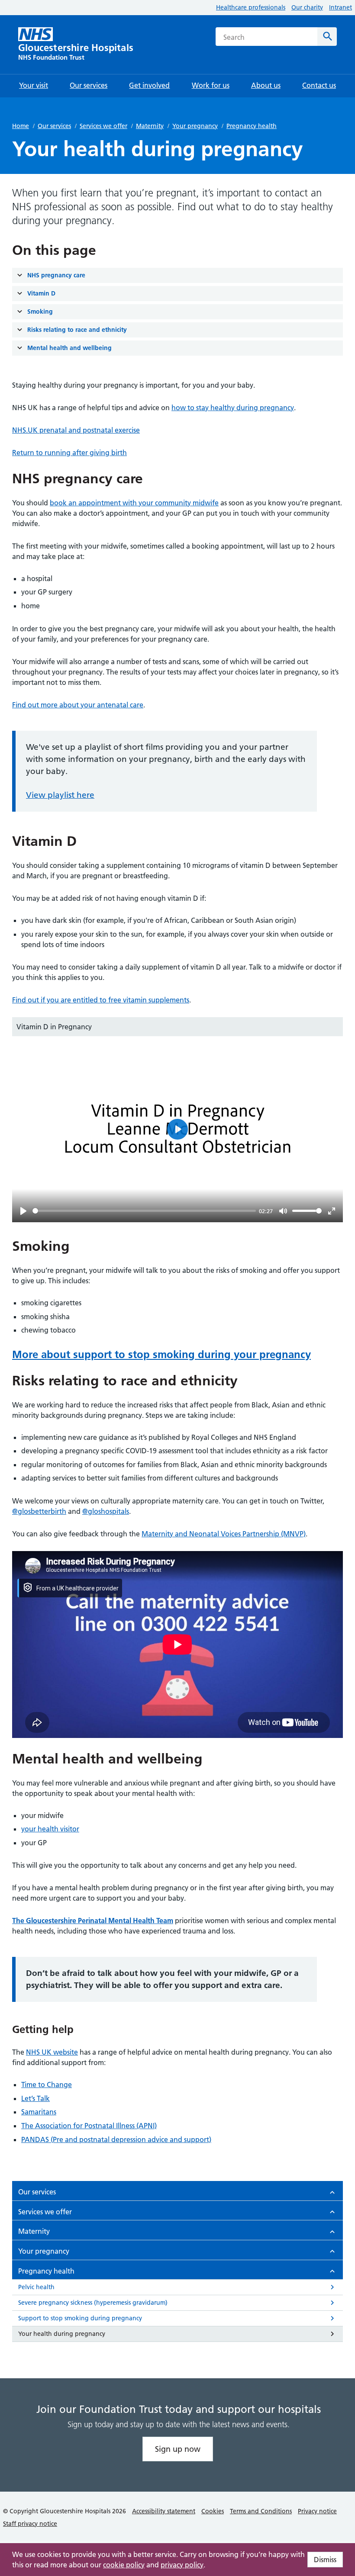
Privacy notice (317, 2511)
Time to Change (47, 2085)
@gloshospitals (106, 1511)
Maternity (150, 126)
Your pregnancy (195, 126)
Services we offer (103, 126)
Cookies (213, 2511)
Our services (54, 126)
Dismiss (325, 2560)
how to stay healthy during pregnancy (233, 408)
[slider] (144, 1211)
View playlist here (60, 795)
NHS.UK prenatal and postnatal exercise (76, 430)
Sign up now (178, 2449)
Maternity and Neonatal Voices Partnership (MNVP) (224, 1534)
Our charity (307, 7)
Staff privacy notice (30, 2524)
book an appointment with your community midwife (134, 503)
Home (21, 126)
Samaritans (39, 2112)
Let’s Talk (35, 2098)
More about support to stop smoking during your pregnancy (161, 1354)
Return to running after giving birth (69, 453)
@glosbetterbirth (39, 1511)
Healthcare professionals (251, 7)
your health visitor (50, 1829)
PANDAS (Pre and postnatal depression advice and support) (116, 2139)
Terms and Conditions (261, 2511)
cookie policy (124, 2565)
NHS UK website (52, 2052)
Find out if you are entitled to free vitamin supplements (101, 1000)
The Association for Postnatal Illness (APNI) (89, 2126)
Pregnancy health (252, 126)
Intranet (340, 7)
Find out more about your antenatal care (78, 705)
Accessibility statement (164, 2511)
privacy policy (182, 2565)
